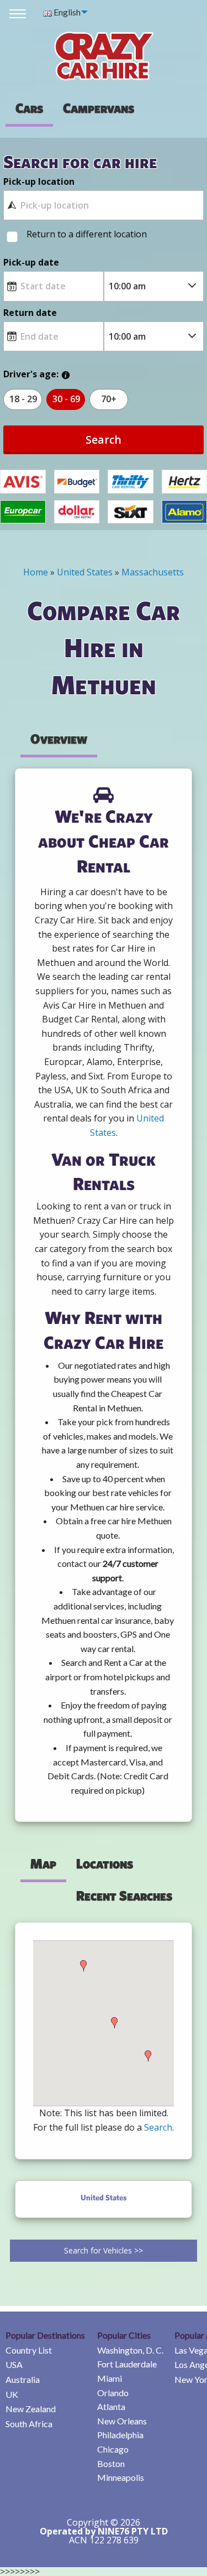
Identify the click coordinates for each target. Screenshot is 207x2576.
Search (104, 440)
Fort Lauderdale (127, 2364)
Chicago (113, 2449)
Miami (110, 2378)
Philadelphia (120, 2435)
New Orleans (122, 2421)
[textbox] (103, 205)
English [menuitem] (66, 12)
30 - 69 (66, 399)
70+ (109, 399)
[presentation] (99, 108)
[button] (83, 1966)
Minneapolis (121, 2477)
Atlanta (111, 2406)
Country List (29, 2350)
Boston (111, 2463)
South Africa (29, 2424)
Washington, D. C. (130, 2350)
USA (14, 2364)
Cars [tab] (29, 108)
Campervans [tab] (99, 108)
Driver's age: (31, 374)
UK (12, 2394)
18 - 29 (23, 399)
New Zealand (31, 2409)
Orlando (113, 2393)
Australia (23, 2379)
